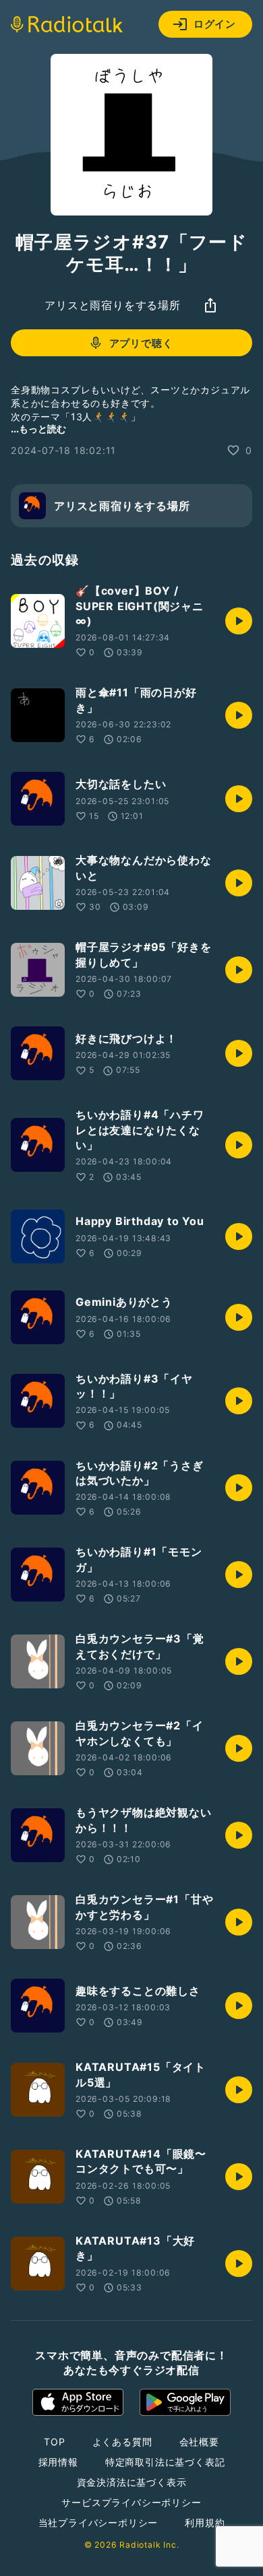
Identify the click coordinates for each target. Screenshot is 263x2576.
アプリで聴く (141, 343)
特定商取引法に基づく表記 (165, 2462)
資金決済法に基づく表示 (132, 2482)
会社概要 (199, 2442)
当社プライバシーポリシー (98, 2522)
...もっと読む (38, 429)
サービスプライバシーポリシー (131, 2502)
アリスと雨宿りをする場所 (113, 305)
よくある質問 (122, 2442)
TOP (54, 2442)
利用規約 (205, 2522)
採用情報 (58, 2462)
